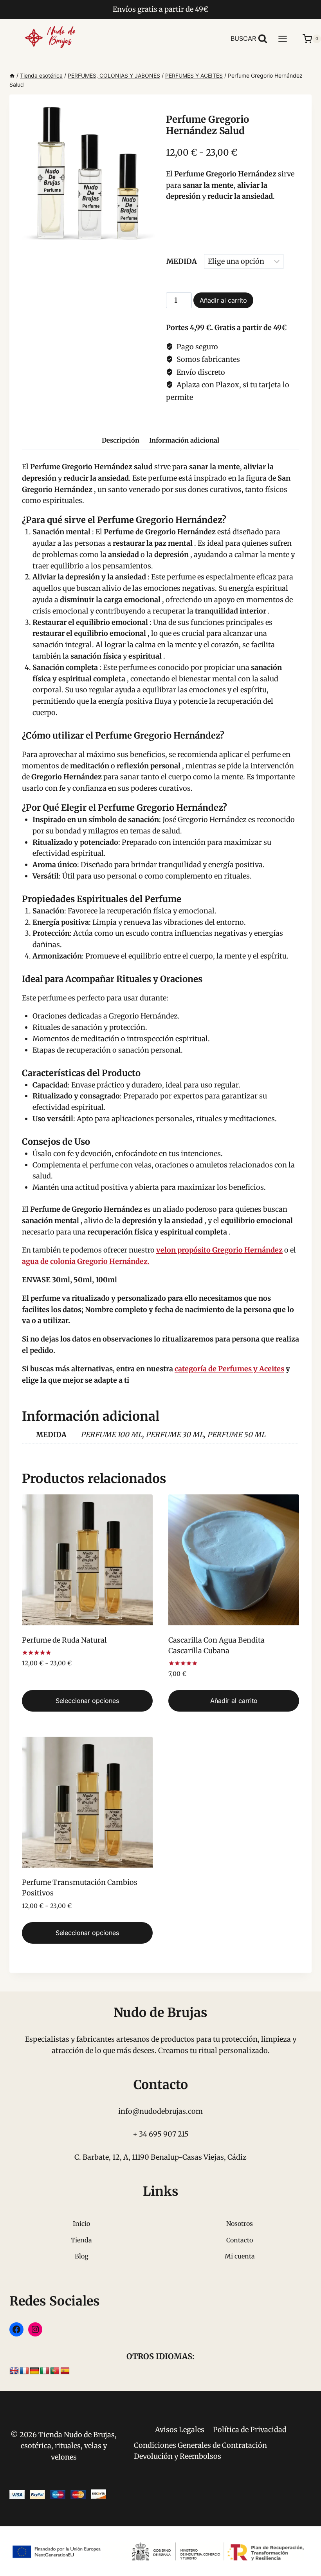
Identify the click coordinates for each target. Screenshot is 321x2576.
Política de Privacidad (250, 2430)
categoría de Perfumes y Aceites (229, 1369)
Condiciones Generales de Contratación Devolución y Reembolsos (200, 2451)
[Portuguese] (55, 2371)
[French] (24, 2371)
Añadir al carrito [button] (234, 1701)
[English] (14, 2371)
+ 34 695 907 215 (161, 2134)
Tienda (81, 2240)
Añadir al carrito (223, 300)
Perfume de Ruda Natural (64, 1640)
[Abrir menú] (287, 39)
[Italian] (45, 2371)
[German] (34, 2371)
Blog (82, 2256)
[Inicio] (12, 75)
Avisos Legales (180, 2430)
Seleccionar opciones (87, 1701)
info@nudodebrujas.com (160, 2111)
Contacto (240, 2240)
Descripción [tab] (121, 440)
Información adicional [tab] (184, 440)
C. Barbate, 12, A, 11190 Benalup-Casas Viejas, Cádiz (160, 2157)
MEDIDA (182, 261)
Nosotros (240, 2224)
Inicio (81, 2224)
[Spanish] (65, 2371)
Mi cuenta (240, 2256)
